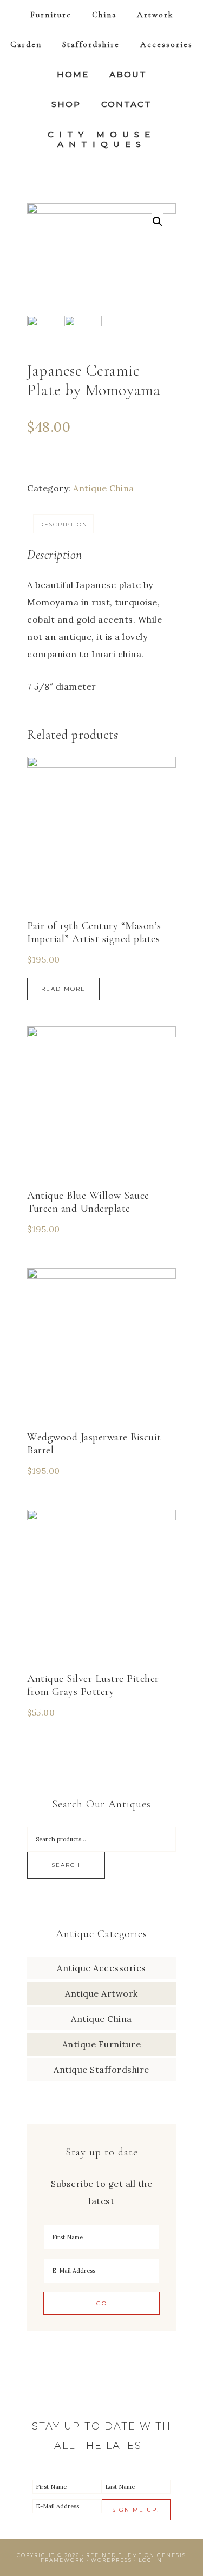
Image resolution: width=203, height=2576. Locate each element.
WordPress (112, 2560)
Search (66, 1865)
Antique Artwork (101, 1993)
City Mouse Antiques (101, 139)
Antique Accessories (101, 1968)
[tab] (63, 524)
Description (63, 525)
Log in (150, 2560)
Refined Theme (114, 2555)
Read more (63, 989)
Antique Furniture (102, 2044)
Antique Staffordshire (101, 2070)
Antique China (104, 488)
